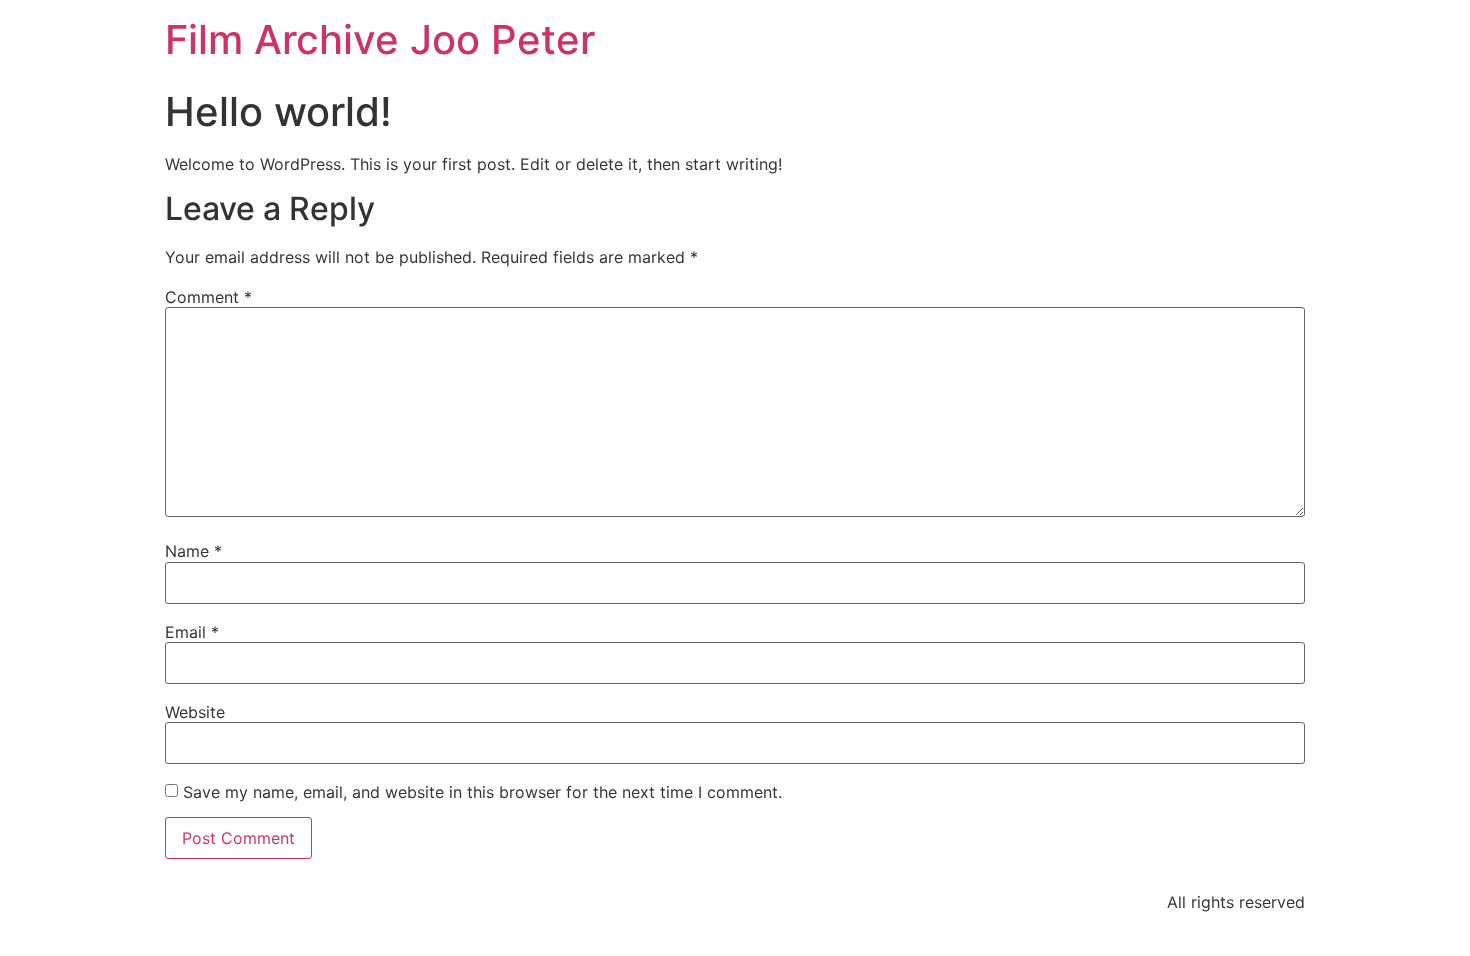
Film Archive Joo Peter (380, 39)
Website (195, 712)
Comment (208, 297)
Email (192, 632)
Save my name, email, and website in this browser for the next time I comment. (482, 792)
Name (193, 551)
